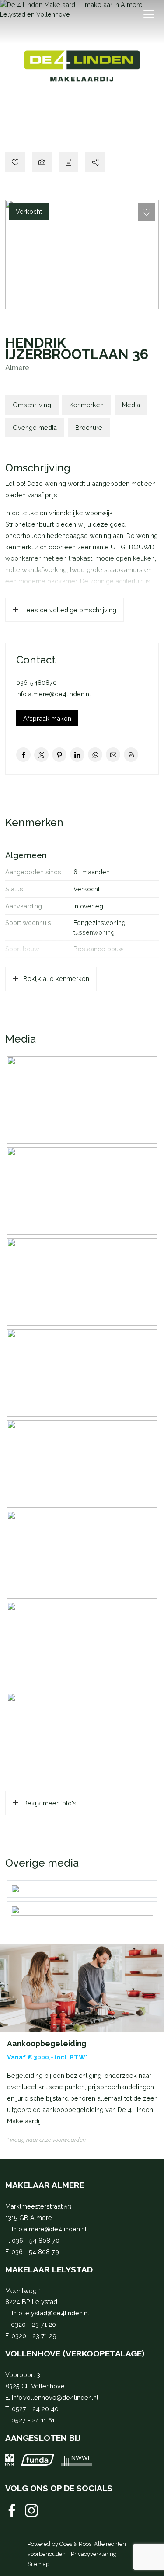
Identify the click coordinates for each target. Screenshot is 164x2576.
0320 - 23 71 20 (33, 2324)
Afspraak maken (47, 718)
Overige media (35, 428)
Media (131, 405)
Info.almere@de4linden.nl (49, 2229)
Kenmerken (87, 405)
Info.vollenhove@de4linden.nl (55, 2397)
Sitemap (38, 2564)
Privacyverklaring (94, 2554)
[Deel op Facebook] (23, 755)
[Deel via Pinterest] (59, 755)
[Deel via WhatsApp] (95, 755)
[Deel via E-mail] (113, 755)
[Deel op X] (41, 755)
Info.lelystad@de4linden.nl (51, 2313)
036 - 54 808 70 (36, 2240)
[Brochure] (68, 162)
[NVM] (10, 2460)
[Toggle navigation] (148, 14)
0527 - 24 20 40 (35, 2409)
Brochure (89, 428)
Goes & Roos (75, 2544)
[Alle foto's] (42, 162)
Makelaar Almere (45, 2185)
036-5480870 (37, 682)
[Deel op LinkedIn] (77, 755)
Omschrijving (32, 405)
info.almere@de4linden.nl (54, 694)
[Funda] (38, 2460)
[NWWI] (77, 2460)
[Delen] (95, 162)
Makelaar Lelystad (49, 2269)
